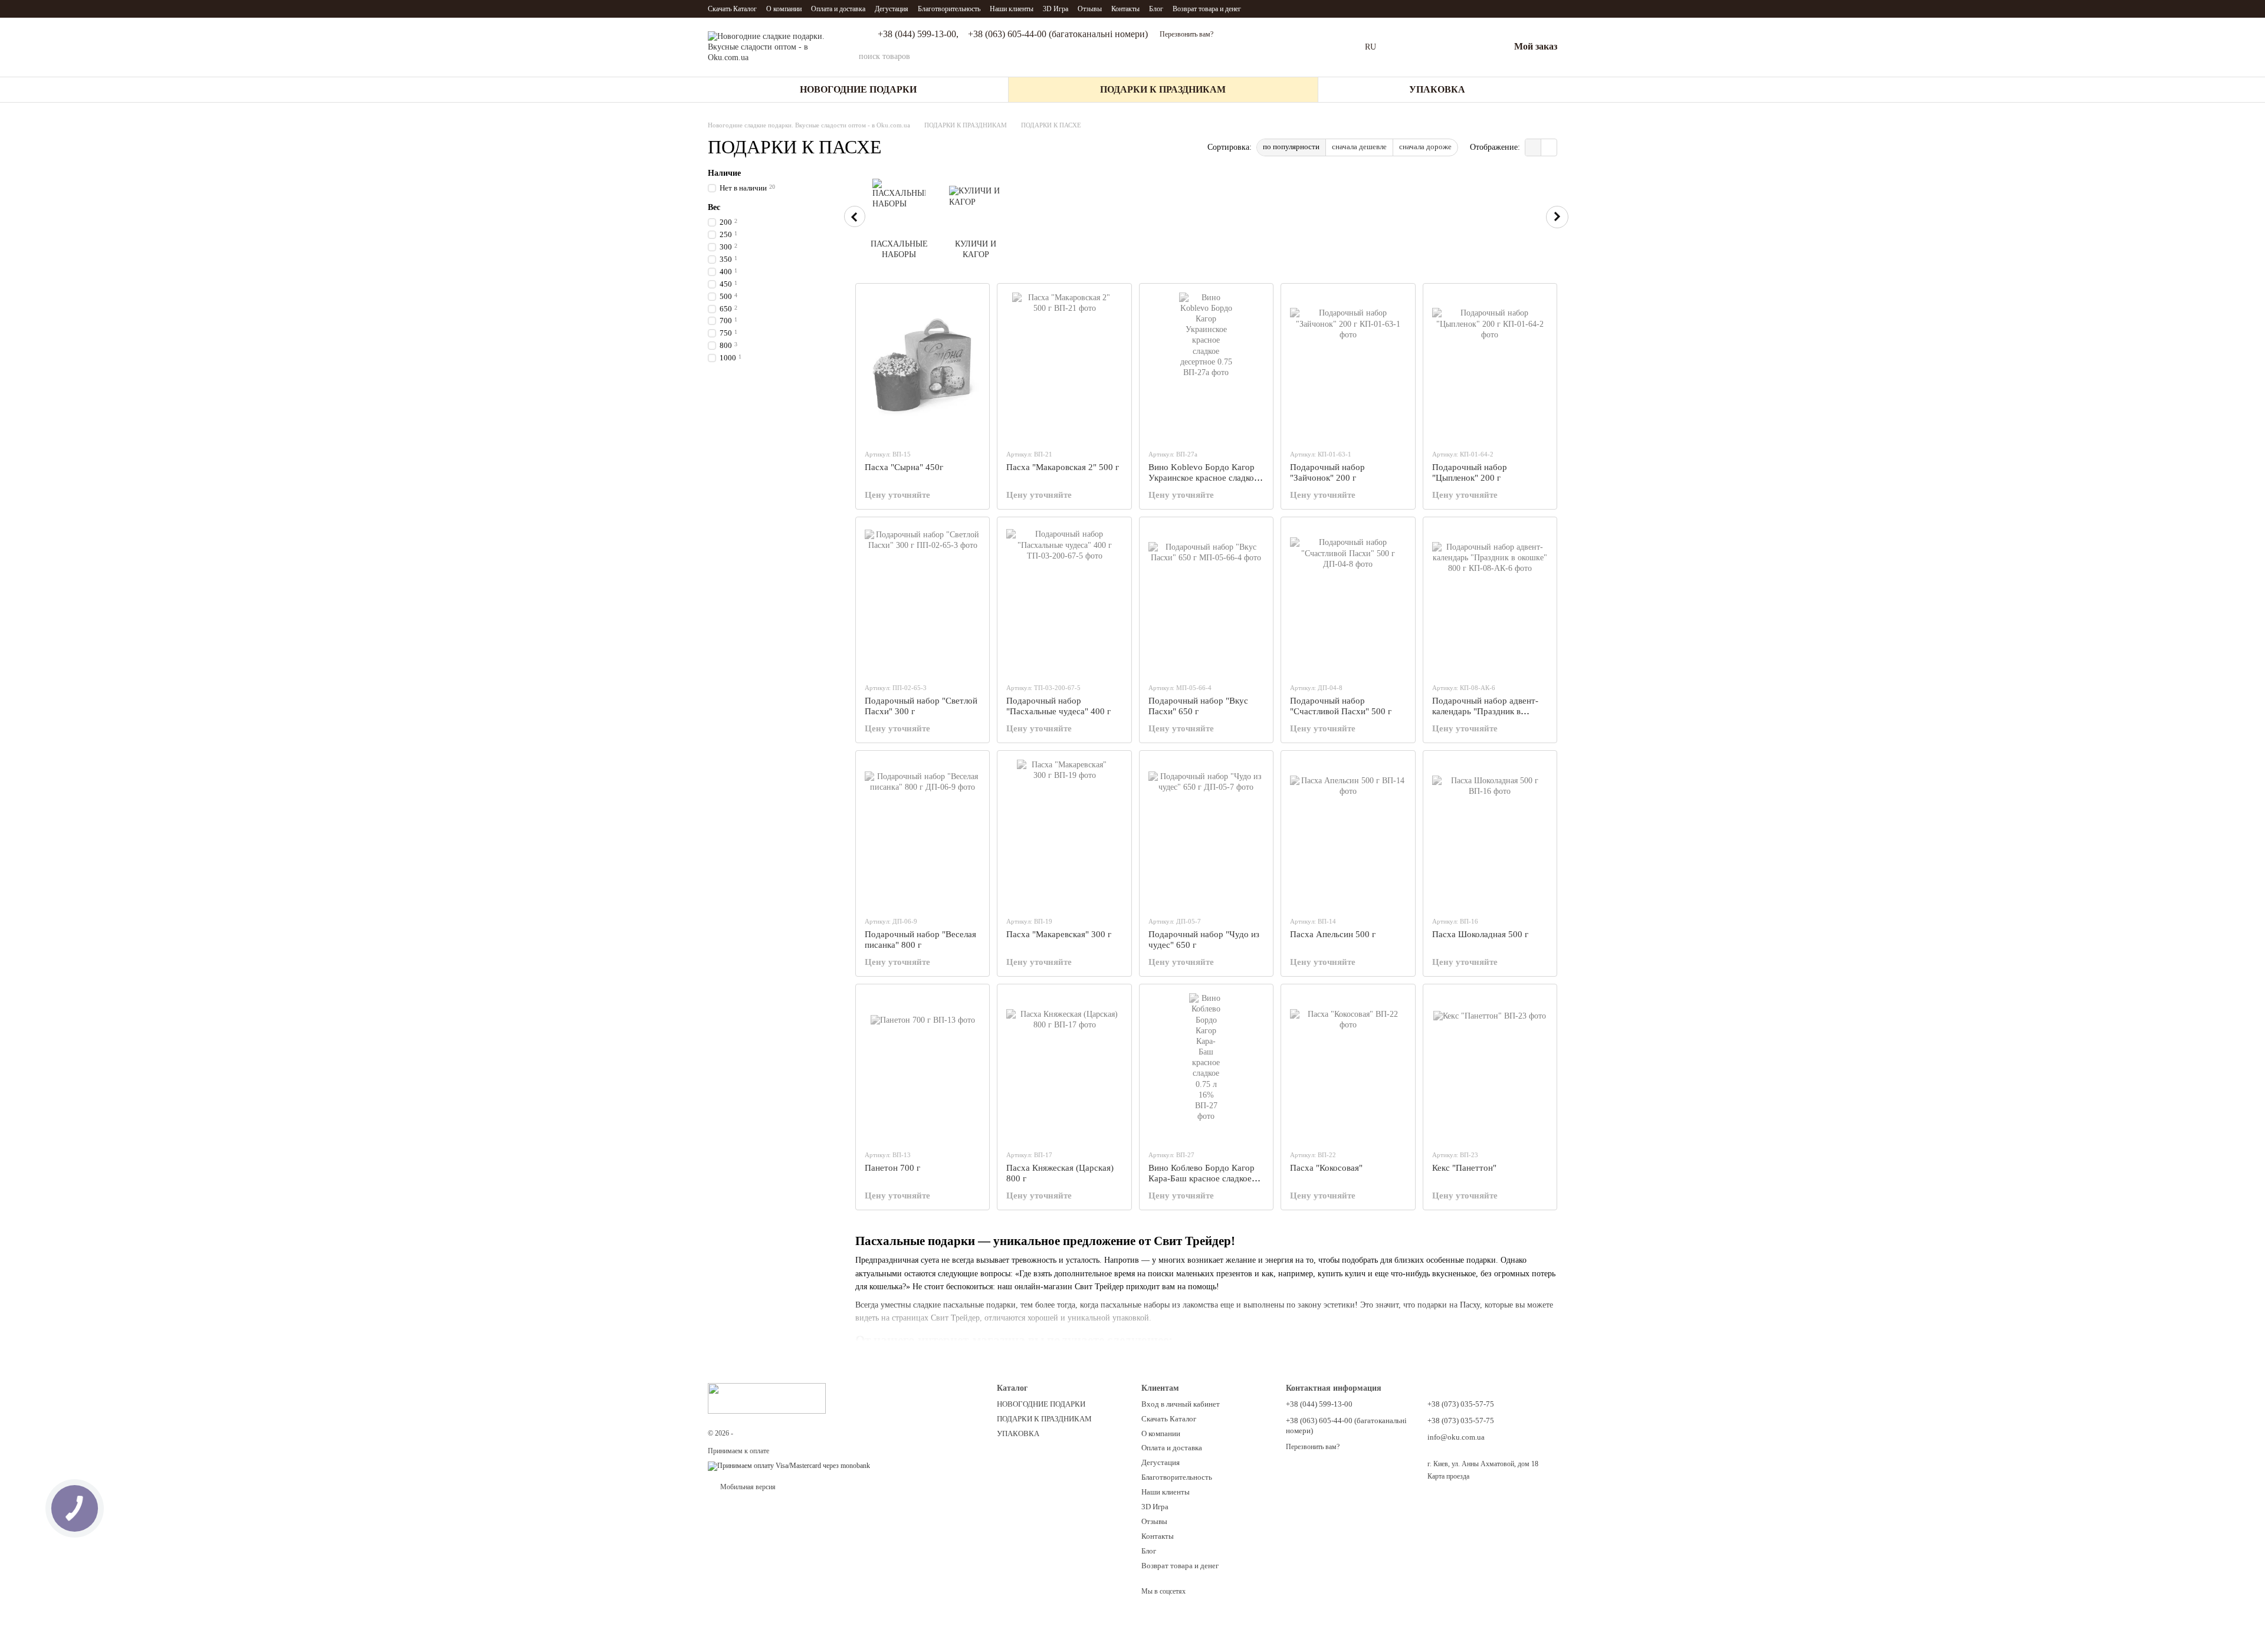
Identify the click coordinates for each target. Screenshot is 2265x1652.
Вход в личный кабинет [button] (1181, 1404)
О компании (784, 9)
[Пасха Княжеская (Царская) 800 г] (1064, 1067)
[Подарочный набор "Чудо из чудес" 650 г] (1206, 833)
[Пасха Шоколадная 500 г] (1490, 833)
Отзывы (1090, 9)
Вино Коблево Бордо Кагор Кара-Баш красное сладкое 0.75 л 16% (1202, 1178)
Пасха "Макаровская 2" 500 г (1063, 467)
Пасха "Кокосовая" (1326, 1168)
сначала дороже (1425, 147)
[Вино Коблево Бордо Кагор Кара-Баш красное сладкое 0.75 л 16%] (1206, 1067)
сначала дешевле (1359, 147)
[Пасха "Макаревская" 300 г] (1064, 833)
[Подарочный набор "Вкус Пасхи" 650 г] (1206, 600)
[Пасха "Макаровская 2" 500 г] (1064, 366)
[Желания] (1469, 47)
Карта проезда (1448, 1476)
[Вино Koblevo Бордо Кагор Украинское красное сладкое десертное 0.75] (1206, 366)
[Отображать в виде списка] (1549, 147)
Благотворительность (949, 9)
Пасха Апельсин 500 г (1333, 934)
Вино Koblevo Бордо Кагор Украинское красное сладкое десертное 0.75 (1203, 478)
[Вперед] (1557, 217)
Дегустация (892, 9)
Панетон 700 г (892, 1168)
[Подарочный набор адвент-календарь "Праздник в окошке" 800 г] (1490, 600)
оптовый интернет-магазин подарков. (838, 1433)
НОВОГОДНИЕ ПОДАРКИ (858, 89)
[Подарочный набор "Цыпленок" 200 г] (1490, 366)
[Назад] (855, 216)
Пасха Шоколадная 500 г (1480, 934)
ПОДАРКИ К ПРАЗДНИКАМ (1163, 89)
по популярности (1291, 147)
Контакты (1125, 9)
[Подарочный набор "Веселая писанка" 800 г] (923, 833)
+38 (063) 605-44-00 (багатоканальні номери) (1058, 34)
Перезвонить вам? (1186, 34)
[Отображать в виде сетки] (1533, 147)
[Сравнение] (1439, 47)
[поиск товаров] (1332, 57)
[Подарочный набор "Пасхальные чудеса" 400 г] (1064, 600)
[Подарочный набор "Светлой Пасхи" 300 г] (923, 600)
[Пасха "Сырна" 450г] (923, 366)
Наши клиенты (1012, 9)
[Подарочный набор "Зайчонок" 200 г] (1348, 366)
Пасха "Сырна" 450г (904, 467)
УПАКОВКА (1437, 89)
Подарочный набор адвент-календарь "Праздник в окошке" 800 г (1485, 711)
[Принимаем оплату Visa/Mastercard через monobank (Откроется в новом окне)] (789, 1466)
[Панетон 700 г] (923, 1067)
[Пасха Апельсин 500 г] (1348, 833)
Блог (1156, 9)
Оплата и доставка (838, 9)
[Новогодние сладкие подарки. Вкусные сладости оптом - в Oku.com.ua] (767, 1397)
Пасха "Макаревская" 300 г (1059, 934)
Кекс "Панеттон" (1464, 1168)
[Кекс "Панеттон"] (1490, 1067)
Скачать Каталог (732, 9)
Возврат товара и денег (1207, 9)
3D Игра (1056, 9)
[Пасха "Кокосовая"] (1348, 1067)
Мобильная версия (747, 1487)
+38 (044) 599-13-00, (918, 34)
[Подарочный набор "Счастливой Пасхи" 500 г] (1348, 600)
